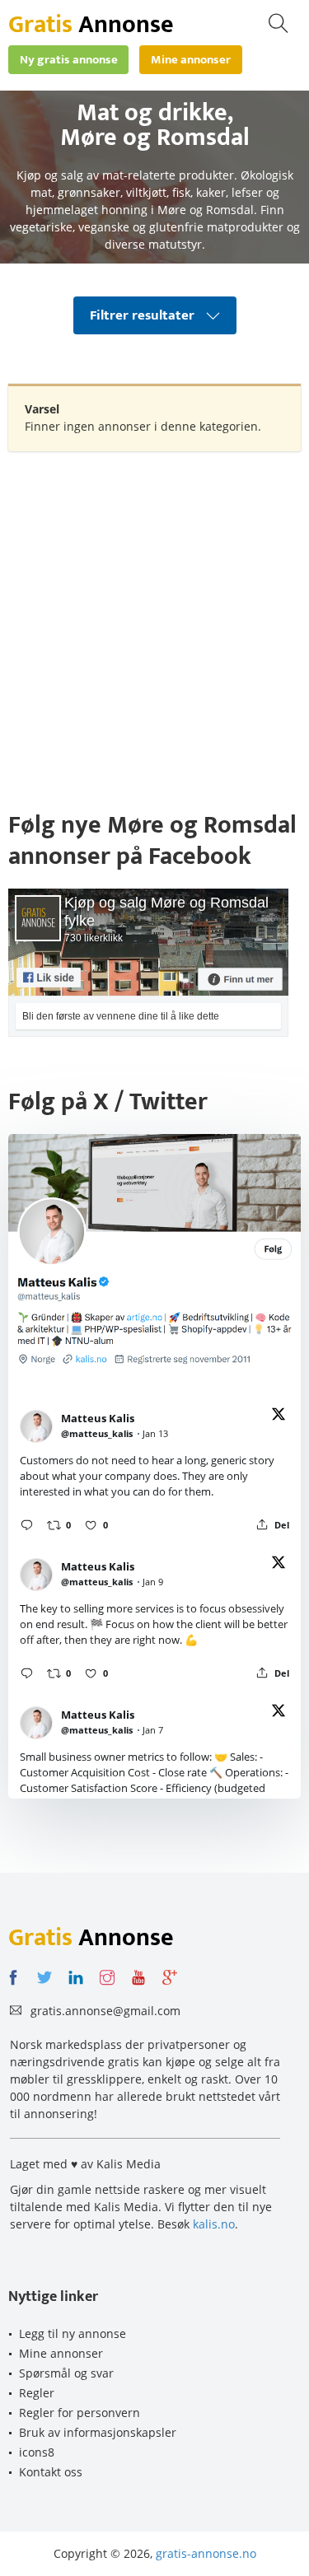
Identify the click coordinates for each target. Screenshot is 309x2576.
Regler (37, 2393)
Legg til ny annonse (73, 2333)
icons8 (37, 2452)
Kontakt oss (51, 2472)
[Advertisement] (154, 622)
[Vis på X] (279, 1417)
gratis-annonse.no (206, 2553)
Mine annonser (61, 2353)
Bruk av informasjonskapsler (98, 2432)
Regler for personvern (80, 2413)
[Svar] (27, 1525)
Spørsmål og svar (66, 2373)
